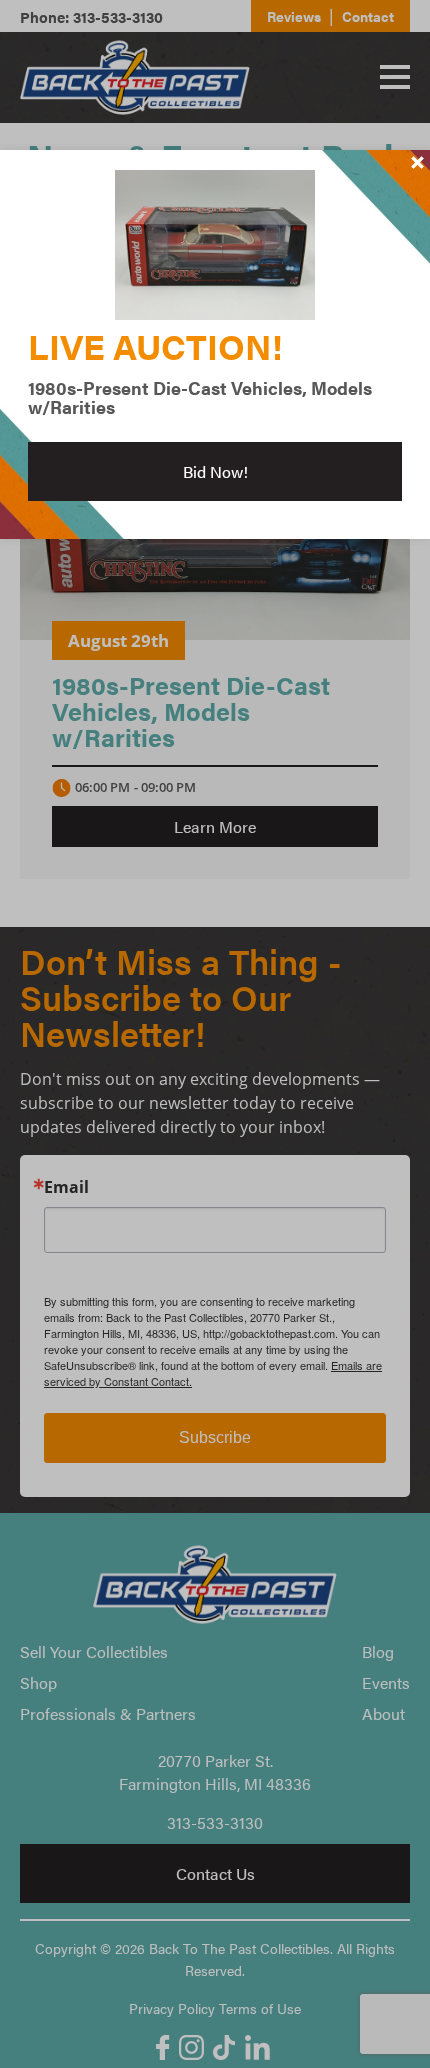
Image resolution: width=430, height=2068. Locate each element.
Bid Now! (215, 471)
